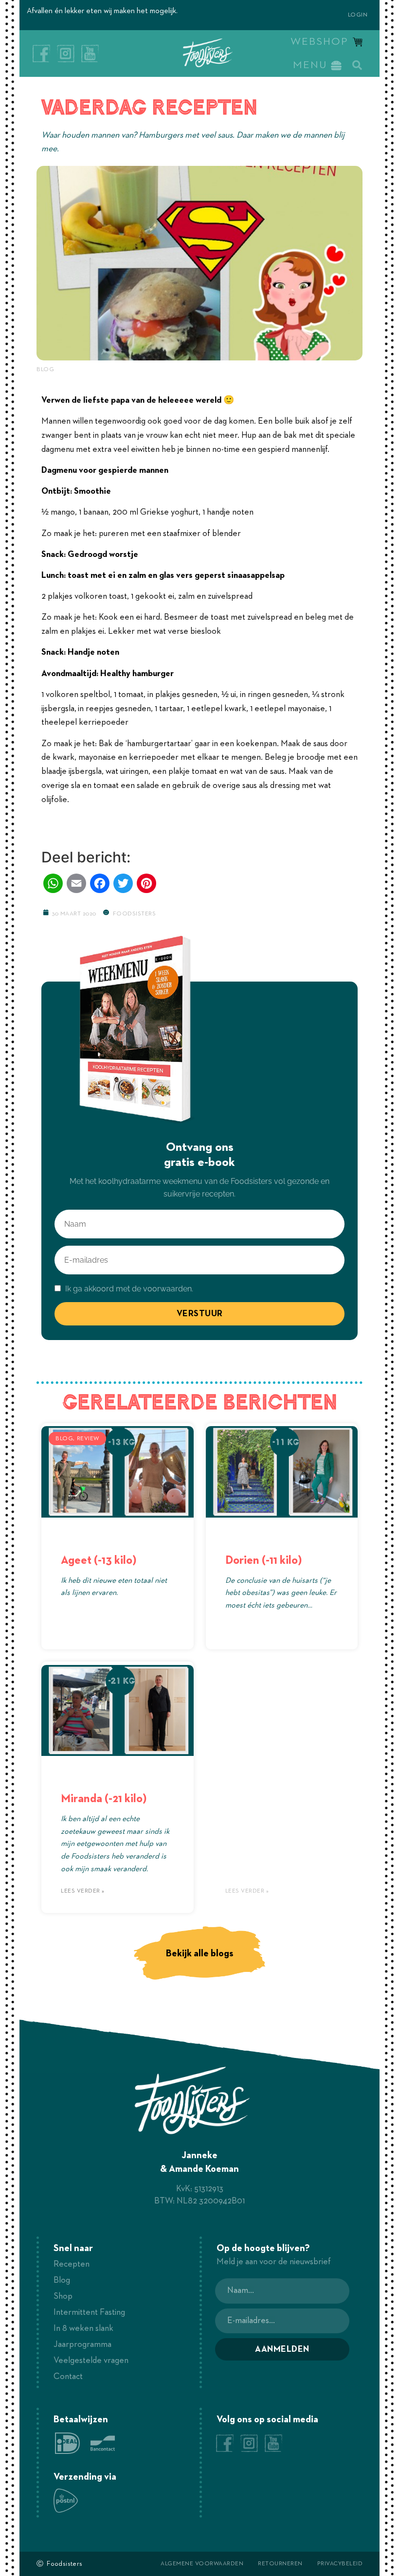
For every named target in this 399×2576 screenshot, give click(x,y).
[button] (357, 65)
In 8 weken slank (83, 2328)
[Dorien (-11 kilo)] (282, 1472)
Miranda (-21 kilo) (104, 1799)
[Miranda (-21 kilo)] (118, 1711)
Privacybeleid (340, 2564)
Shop (63, 2296)
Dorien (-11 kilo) (263, 1560)
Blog (45, 370)
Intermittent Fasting (89, 2312)
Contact (68, 2377)
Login (358, 15)
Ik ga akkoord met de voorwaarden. (128, 1289)
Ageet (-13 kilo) (99, 1560)
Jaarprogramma (82, 2344)
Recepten (72, 2264)
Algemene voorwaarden (202, 2564)
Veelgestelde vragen (91, 2361)
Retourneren (280, 2564)
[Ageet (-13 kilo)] (118, 1472)
